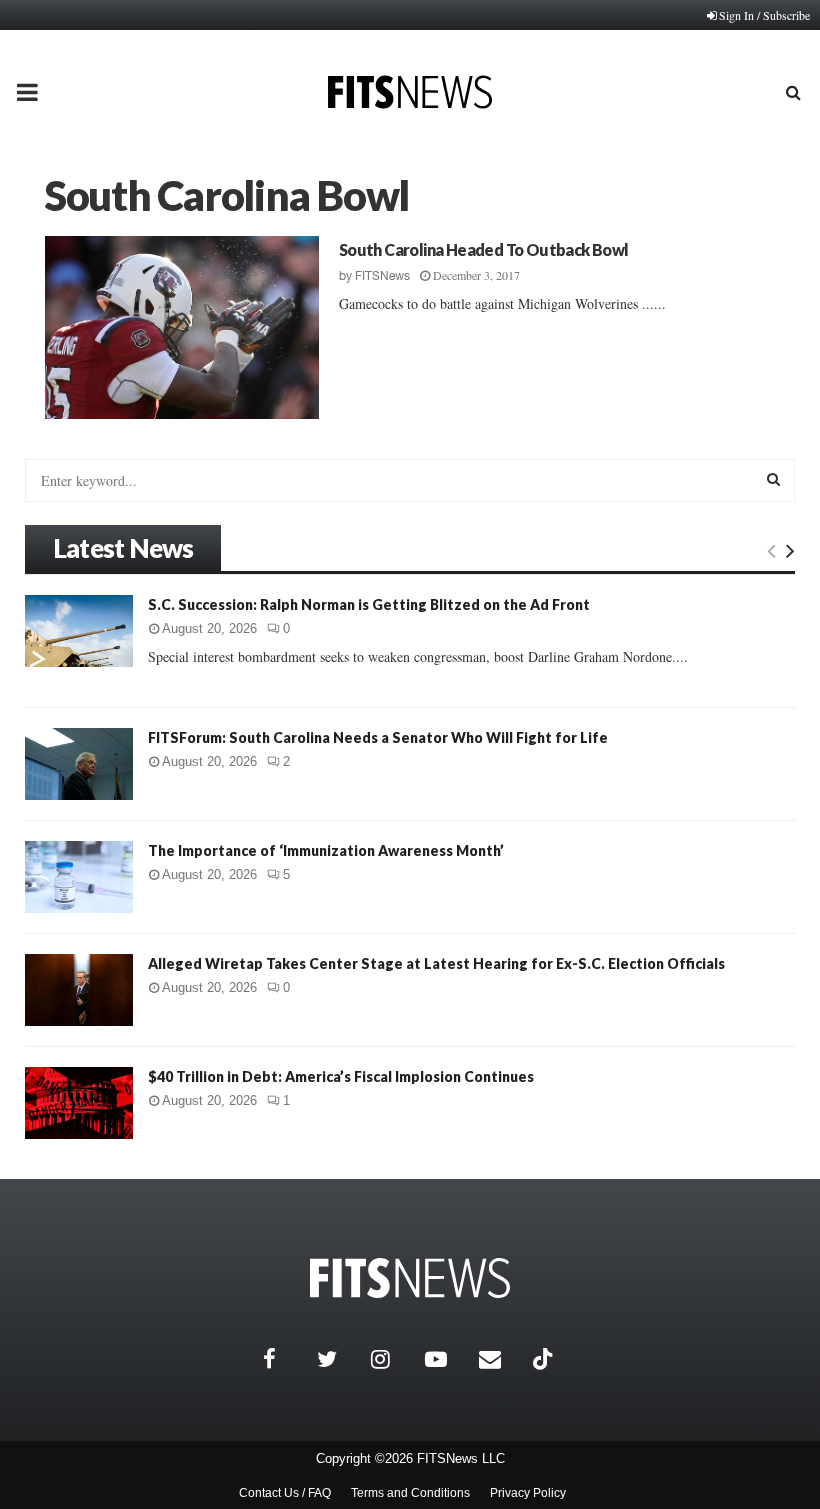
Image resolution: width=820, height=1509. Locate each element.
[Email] (501, 1359)
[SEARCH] (773, 479)
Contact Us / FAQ (285, 1493)
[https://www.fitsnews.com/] (410, 1278)
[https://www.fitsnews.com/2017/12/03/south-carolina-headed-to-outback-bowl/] (182, 327)
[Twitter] (339, 1359)
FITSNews (382, 276)
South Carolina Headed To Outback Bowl (484, 249)
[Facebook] (285, 1359)
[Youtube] (447, 1359)
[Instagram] (393, 1359)
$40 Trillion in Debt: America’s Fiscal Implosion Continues (341, 1076)
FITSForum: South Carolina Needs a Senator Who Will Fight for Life (378, 737)
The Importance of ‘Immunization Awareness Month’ (326, 850)
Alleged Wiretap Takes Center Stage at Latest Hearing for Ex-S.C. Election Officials (436, 963)
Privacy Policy (528, 1493)
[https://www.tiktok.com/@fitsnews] (545, 1359)
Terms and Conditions (410, 1493)
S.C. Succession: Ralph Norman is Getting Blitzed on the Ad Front (369, 604)
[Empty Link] (771, 550)
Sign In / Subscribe (764, 15)
